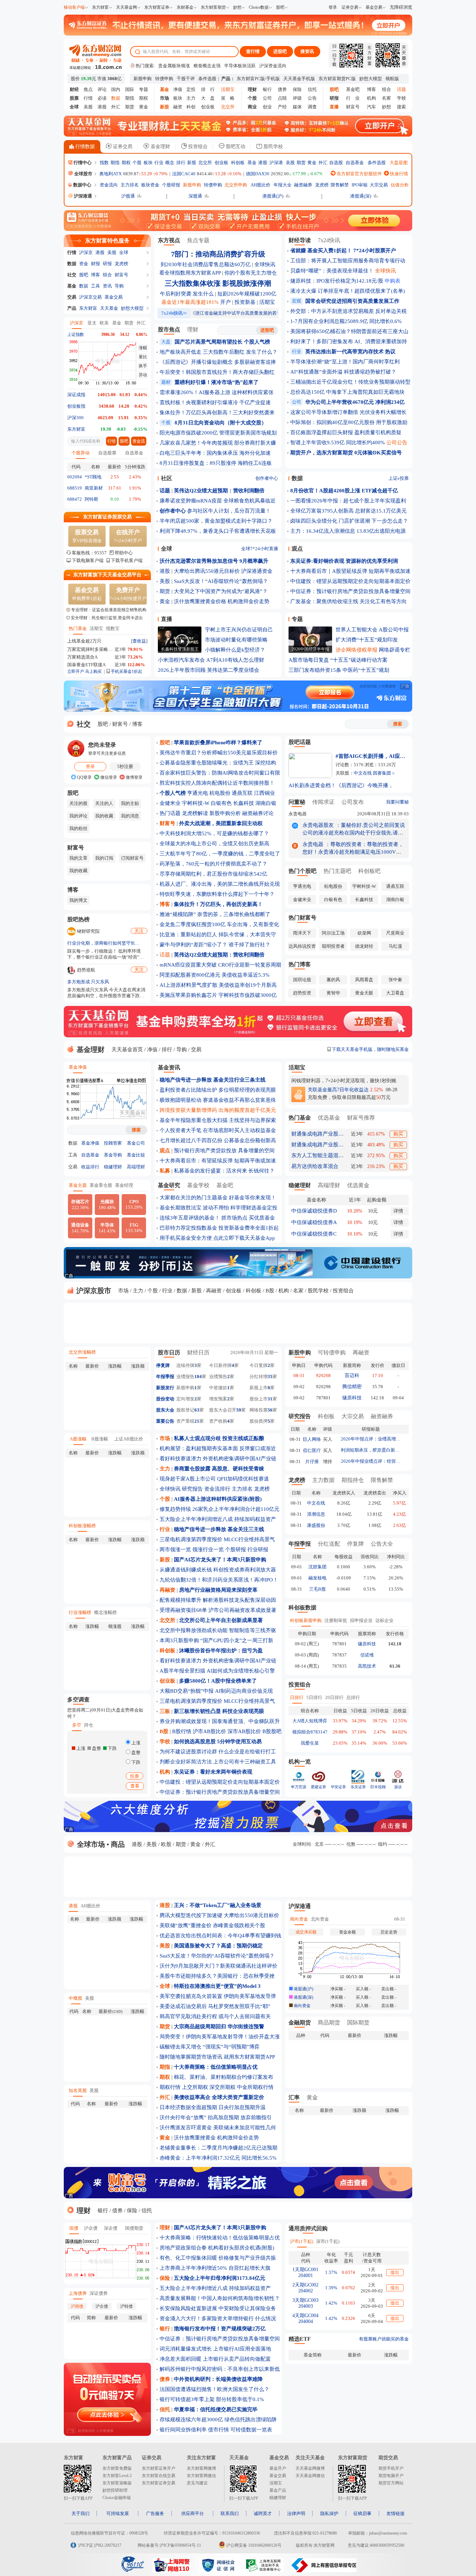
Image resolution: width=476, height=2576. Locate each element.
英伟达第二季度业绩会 (233, 670)
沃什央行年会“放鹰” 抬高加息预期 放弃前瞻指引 (216, 2117)
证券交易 (350, 7)
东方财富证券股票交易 (107, 517)
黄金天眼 (364, 993)
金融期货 (300, 2023)
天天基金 (109, 308)
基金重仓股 (101, 1185)
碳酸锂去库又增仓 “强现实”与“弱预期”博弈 (210, 2047)
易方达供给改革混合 (315, 1166)
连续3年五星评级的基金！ (190, 1218)
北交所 (205, 163)
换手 (143, 366)
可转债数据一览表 (251, 2430)
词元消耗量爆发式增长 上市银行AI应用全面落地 (215, 2349)
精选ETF (300, 2339)
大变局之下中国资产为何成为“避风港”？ (221, 591)
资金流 (139, 441)
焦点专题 (198, 240)
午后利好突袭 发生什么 (187, 294)
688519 (75, 488)
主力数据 (323, 1480)
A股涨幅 (78, 1439)
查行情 (253, 51)
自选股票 (107, 453)
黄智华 (333, 993)
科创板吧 (369, 871)
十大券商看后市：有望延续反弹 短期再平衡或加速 (218, 1161)
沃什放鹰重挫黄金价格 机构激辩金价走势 (222, 601)
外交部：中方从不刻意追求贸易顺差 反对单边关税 (348, 311)
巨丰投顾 (378, 1787)
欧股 (166, 1844)
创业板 (208, 107)
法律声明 (296, 2513)
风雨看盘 (364, 980)
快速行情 (398, 174)
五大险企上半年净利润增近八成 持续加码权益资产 (218, 1519)
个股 (137, 163)
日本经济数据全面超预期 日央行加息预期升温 (213, 2107)
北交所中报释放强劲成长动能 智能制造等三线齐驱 (218, 1630)
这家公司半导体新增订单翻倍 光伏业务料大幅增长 (348, 412)
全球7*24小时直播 (260, 549)
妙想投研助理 (115, 2490)
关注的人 (104, 803)
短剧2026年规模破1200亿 (247, 294)
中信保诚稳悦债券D (314, 1211)
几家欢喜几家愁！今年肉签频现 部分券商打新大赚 (218, 443)
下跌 (135, 1762)
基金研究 (169, 1185)
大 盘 (208, 98)
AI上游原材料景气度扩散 (189, 985)
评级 (297, 98)
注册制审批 (336, 1620)
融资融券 (303, 185)
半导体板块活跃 (240, 66)
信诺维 (367, 1655)
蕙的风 (333, 980)
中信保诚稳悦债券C (314, 1234)
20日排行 (334, 1697)
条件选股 (207, 79)
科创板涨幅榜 (82, 1526)
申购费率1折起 (87, 594)
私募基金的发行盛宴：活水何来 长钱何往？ (224, 1171)
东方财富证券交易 (159, 2483)
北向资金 (320, 1919)
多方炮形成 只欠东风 (88, 982)
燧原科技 (352, 1398)
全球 (124, 252)
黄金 (144, 107)
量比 (143, 357)
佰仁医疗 (312, 1450)
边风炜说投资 (302, 946)
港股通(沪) (273, 196)
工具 (95, 286)
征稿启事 (362, 2513)
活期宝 (96, 628)
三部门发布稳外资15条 (315, 670)
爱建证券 (318, 1787)
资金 (84, 264)
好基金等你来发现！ (252, 1198)
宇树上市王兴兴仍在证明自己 (239, 630)
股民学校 (272, 147)
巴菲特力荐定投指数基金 (188, 1228)
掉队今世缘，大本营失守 (247, 935)
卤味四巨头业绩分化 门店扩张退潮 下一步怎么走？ (349, 521)
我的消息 (130, 816)
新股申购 (143, 79)
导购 (119, 286)
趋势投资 (302, 993)
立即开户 (76, 671)
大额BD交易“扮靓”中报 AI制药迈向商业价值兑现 (216, 1691)
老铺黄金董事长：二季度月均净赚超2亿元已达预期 (218, 2148)
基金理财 (160, 147)
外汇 (116, 107)
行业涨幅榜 (80, 1612)
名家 (386, 98)
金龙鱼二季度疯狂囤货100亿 (193, 924)
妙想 (237, 7)
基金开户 (278, 2468)
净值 (178, 89)
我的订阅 (104, 858)
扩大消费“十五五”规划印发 (367, 640)
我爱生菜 (310, 1743)
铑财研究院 (88, 931)
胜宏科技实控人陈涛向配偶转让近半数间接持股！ (217, 783)
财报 (95, 264)
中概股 (75, 1998)
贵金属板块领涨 (174, 66)
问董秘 (297, 802)
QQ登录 (84, 777)
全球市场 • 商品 (100, 1844)
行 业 (353, 98)
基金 (252, 163)
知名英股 (78, 2090)
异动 (143, 375)
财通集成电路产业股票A (317, 1134)
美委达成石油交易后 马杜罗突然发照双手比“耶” (215, 2006)
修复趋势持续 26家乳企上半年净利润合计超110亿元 (220, 1509)
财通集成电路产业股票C (317, 1145)
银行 (267, 89)
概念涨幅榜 (105, 1612)
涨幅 (143, 348)
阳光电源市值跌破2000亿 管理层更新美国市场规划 (218, 433)
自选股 (336, 163)
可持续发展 (118, 2513)
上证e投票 (399, 478)
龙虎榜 (322, 185)
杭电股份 (220, 793)
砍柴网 (364, 933)
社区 (167, 478)
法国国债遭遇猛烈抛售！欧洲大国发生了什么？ (214, 2389)
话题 (165, 955)
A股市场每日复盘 (309, 660)
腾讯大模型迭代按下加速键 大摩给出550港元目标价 (219, 1915)
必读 (102, 98)
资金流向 (109, 185)
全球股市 (83, 174)
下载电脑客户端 (88, 560)
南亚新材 (94, 488)
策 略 (228, 98)
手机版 (273, 79)
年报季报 (165, 1377)
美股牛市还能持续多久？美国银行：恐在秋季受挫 (217, 1976)
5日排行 (314, 1697)
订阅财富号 (132, 858)
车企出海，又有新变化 (253, 924)
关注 (139, 931)
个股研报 (171, 185)
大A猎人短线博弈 (310, 1721)
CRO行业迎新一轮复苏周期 (250, 965)
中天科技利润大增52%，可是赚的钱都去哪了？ (214, 833)
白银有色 (221, 803)
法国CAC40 (184, 174)
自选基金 (355, 163)
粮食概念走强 (207, 66)
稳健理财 (113, 1167)
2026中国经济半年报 (310, 649)
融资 (178, 107)
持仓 (89, 1725)
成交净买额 (306, 1932)
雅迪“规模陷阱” (178, 914)
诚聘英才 (263, 2513)
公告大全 (382, 1544)
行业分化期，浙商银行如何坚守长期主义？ (106, 943)
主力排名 (130, 185)
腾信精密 (352, 1387)
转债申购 (164, 79)
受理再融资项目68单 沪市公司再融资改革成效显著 (218, 1610)
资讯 (107, 286)
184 (198, 1377)
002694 (75, 477)
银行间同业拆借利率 (183, 2430)
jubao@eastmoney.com (388, 2533)
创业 (267, 107)
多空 (77, 1725)
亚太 (92, 323)
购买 (398, 1134)
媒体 (297, 107)
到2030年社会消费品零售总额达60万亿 (206, 264)
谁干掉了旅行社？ (249, 945)
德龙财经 (364, 946)
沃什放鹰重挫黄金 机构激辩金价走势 (216, 2138)
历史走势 (389, 1932)
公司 (267, 98)
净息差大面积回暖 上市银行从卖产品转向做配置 (215, 2359)
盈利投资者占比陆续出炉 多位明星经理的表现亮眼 (218, 1090)
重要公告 (165, 1421)
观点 (297, 549)
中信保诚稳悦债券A (314, 1222)
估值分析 (400, 185)
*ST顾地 (93, 477)
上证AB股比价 (129, 1439)
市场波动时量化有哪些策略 (236, 640)
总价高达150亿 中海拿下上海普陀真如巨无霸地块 (347, 392)
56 (270, 1410)
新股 (192, 163)
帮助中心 (124, 553)
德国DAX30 (258, 174)
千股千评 (186, 79)
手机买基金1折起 (126, 671)
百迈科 (352, 1375)
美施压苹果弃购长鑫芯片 (188, 995)
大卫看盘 (395, 993)
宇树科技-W (196, 803)
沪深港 (276, 163)
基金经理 (124, 1185)
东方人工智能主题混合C (317, 1155)
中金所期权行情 (255, 2087)
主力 (191, 98)
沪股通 (128, 196)
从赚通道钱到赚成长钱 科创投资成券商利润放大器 (218, 1570)
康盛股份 (316, 1525)
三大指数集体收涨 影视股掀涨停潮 (218, 283)
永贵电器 (298, 814)
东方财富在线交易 (159, 2476)
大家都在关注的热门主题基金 (194, 1198)
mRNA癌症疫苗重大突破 (188, 965)
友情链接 (396, 2513)
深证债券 (99, 2293)
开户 (225, 302)
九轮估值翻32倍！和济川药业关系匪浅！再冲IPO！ (219, 1580)
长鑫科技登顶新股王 (180, 649)
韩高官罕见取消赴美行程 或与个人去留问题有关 (215, 2016)
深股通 (195, 196)
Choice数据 (259, 7)
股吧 (280, 7)
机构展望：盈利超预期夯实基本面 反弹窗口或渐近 (218, 1448)
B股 (270, 1291)
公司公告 (397, 443)
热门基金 (78, 628)
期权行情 (170, 2087)
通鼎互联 (242, 793)
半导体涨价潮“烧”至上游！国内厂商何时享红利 (345, 362)
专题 (144, 89)
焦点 (88, 89)
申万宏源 (299, 1787)
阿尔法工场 (333, 933)
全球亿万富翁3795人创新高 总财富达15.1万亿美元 (348, 511)
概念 (170, 163)
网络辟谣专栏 (394, 650)
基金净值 (78, 1067)
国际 (130, 89)
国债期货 (134, 2228)
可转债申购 (332, 1352)
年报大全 (283, 185)
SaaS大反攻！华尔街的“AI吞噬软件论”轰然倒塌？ (217, 1956)
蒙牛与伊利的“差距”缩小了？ (193, 945)
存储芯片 (80, 1205)
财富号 (353, 107)
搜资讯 (307, 51)
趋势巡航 (86, 970)
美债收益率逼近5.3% (246, 975)
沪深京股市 (93, 1291)
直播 (167, 619)
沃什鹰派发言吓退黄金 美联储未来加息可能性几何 (218, 2128)
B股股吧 (272, 1731)
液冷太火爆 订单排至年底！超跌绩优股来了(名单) (348, 291)
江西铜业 (264, 793)
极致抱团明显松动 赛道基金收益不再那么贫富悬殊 (218, 1100)
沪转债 (126, 2306)
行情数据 (84, 147)
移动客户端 (74, 7)
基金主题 (78, 1185)
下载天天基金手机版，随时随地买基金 (370, 1049)
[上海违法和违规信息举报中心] (264, 2570)
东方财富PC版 (251, 79)
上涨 (135, 1743)
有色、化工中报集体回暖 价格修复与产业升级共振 (218, 2258)
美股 (88, 107)
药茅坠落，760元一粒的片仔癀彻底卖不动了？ (213, 864)
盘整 (135, 1752)
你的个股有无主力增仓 (251, 273)
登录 (333, 7)
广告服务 (155, 2513)
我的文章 (78, 858)
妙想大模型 (371, 79)
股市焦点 (169, 329)
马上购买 (93, 671)
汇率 (294, 2097)
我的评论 (78, 816)
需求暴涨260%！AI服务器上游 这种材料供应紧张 (217, 392)
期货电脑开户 (391, 2476)
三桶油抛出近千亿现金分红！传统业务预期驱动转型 (350, 382)
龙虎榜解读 (195, 813)
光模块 (107, 1205)
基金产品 (278, 2490)
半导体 (107, 1228)
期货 (130, 107)
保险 (297, 89)
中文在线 (363, 773)
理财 (193, 329)
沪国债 (77, 2306)
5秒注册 (125, 766)
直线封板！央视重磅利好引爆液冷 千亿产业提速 (215, 402)
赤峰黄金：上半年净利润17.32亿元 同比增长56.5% (218, 2158)
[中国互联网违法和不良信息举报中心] (324, 2570)
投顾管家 (113, 1143)
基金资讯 (169, 1067)
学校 (401, 98)
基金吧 (353, 89)
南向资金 (299, 1919)
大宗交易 (379, 185)
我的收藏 (104, 816)
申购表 (393, 281)
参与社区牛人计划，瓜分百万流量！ (229, 511)
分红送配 (329, 1544)
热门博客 (300, 964)
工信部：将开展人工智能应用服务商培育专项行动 (348, 261)
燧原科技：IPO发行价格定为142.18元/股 (337, 281)
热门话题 (170, 813)
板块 (178, 98)
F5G (134, 1228)
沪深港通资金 (257, 571)
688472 (75, 499)
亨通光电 (198, 793)
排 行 (208, 89)
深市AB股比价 (244, 1731)
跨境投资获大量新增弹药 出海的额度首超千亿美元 (218, 1110)
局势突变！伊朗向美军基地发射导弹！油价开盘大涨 (220, 2037)
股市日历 (169, 1352)
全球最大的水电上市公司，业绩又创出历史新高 (214, 844)
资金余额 (347, 1932)
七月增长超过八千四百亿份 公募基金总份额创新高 (218, 1140)
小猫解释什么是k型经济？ (235, 650)
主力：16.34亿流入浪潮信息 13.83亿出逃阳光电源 (348, 531)
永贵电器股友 (318, 825)
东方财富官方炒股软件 (359, 174)
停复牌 (163, 1365)
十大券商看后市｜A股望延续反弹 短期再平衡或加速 (350, 571)
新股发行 (165, 1388)
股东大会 (165, 1410)
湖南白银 (266, 803)
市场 (123, 1291)
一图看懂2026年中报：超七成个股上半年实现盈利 (348, 501)
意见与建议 (197, 2483)
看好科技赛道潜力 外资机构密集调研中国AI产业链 (218, 1459)
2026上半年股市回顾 (182, 670)
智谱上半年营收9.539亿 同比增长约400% (338, 443)
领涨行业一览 (208, 1550)
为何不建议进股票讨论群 (188, 1752)
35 (270, 1377)
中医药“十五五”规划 (366, 670)
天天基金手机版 (299, 79)
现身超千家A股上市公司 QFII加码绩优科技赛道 (214, 1479)
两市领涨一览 (175, 1550)
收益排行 (90, 1167)
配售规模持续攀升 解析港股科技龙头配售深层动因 (218, 1600)
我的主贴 (130, 803)
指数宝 (113, 628)
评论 (102, 89)
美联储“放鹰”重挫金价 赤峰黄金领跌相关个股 (212, 1925)
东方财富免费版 (117, 2468)
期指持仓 (353, 1480)
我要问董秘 (397, 802)
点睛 (282, 98)
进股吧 (280, 51)
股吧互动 (235, 147)
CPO (134, 1204)
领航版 (392, 79)
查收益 (139, 641)
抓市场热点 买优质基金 (248, 1218)
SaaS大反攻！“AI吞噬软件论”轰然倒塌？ (221, 581)
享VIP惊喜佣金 (87, 536)
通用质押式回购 (308, 2228)
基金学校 (198, 1185)
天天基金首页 (127, 1049)
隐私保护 (329, 2513)
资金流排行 (217, 1489)
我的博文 (78, 900)
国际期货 (358, 2023)
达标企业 (384, 1620)
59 (239, 1410)
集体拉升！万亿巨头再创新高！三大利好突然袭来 (217, 413)
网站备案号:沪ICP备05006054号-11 (169, 2545)
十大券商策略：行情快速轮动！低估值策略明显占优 (220, 2238)
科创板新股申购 (306, 1620)
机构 (371, 98)
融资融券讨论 (258, 813)
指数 (104, 163)
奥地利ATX (110, 174)
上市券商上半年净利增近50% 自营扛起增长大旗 (215, 2268)
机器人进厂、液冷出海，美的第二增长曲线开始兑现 (220, 884)
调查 (312, 107)
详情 (398, 1211)
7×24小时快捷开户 (128, 594)
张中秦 (395, 980)
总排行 (353, 1697)
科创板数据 (302, 1608)
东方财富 (100, 7)
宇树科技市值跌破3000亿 (248, 995)
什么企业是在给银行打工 (247, 1752)
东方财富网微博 (201, 2468)
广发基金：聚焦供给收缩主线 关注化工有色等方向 (348, 601)
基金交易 (374, 7)
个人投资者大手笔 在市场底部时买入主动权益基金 (218, 1130)
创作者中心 (267, 478)
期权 (144, 98)
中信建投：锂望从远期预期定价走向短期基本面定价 (350, 581)
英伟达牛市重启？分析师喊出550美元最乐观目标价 (219, 753)
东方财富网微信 (201, 2476)
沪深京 (86, 252)
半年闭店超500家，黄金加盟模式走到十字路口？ (216, 521)
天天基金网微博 (310, 2468)
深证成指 (76, 395)
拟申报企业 (361, 1620)
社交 (72, 275)
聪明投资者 (333, 946)
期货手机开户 (391, 2468)
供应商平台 (193, 2513)
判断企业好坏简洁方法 (186, 1762)
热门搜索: (145, 66)
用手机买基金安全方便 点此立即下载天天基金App (217, 1238)
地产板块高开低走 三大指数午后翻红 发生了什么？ (218, 352)
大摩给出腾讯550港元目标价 (207, 571)
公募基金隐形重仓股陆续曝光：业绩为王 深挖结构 (218, 763)
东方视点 (169, 240)
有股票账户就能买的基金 (384, 2339)
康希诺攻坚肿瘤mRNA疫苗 (191, 501)
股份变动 (165, 1399)
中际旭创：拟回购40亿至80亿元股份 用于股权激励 (349, 422)
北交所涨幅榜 (82, 1352)
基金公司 (136, 1143)
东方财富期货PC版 (337, 79)
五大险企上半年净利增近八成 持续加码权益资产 (215, 2288)
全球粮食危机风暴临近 (249, 501)
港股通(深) (361, 196)
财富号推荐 (361, 1118)
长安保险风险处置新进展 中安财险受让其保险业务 (218, 2308)
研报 (107, 264)
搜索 (401, 107)
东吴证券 (358, 1787)
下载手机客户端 (127, 560)
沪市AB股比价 (209, 1731)
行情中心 (82, 163)
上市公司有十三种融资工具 (245, 1762)
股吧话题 (300, 742)
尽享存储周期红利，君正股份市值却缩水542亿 (213, 874)
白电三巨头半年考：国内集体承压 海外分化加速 (215, 453)
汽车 (371, 107)
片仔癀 (312, 1462)
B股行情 (182, 1731)
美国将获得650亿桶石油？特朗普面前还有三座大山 (349, 331)
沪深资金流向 (273, 66)
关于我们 (80, 2513)
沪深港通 (83, 196)
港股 (102, 107)
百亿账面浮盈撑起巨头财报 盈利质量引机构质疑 (346, 432)
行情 (88, 98)
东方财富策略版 (117, 2483)
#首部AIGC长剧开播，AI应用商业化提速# (370, 756)
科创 (191, 107)
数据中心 (82, 185)
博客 (371, 89)
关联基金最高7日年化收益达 (338, 1090)
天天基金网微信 (310, 2476)
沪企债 (91, 2228)
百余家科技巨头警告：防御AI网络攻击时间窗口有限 (220, 773)
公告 (312, 98)
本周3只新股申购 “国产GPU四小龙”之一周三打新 (216, 1640)
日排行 (297, 1697)
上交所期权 (195, 2087)
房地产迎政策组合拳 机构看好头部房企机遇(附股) (217, 2248)
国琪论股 (302, 980)
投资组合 (197, 147)
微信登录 (108, 777)
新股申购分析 (225, 813)
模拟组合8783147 (310, 1732)
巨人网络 (312, 1439)
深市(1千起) (328, 2241)
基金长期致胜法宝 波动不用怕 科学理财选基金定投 (218, 1208)
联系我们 (230, 2513)
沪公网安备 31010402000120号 (254, 2545)
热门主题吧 (337, 871)
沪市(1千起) (302, 2241)
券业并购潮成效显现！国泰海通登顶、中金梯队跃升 (220, 1721)
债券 (282, 89)
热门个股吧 (302, 871)
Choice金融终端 (117, 2498)
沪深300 (75, 418)
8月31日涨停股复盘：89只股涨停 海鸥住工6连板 (216, 463)
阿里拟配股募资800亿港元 (190, 975)
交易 (72, 297)
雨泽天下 (302, 933)
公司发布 (353, 802)
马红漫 (395, 946)
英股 (94, 2090)
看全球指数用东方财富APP (190, 273)
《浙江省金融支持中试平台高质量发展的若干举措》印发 (247, 313)
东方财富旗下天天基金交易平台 (107, 575)
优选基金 (329, 1118)
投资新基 (245, 302)
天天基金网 (126, 7)
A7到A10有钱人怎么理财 (235, 660)
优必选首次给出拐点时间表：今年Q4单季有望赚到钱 (220, 1936)
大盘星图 (399, 163)
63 (197, 1410)
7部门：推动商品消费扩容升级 (218, 254)
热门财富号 (302, 918)
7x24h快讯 (174, 313)
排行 (181, 163)
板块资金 (150, 185)
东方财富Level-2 (117, 2476)
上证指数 (76, 335)
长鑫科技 (244, 803)
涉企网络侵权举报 (356, 650)
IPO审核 (360, 185)
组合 (386, 89)
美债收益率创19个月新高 (248, 985)
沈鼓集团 (317, 1567)
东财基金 (185, 7)
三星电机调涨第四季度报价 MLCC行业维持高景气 (217, 1539)
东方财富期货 (213, 7)
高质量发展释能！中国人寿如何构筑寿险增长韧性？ (220, 2298)
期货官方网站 (391, 2483)
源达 (398, 1787)
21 (197, 1421)
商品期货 (329, 2023)
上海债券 (78, 2293)
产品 (72, 308)
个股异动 (80, 453)
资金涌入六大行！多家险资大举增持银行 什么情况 (218, 2319)
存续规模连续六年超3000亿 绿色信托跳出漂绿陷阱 (218, 2420)
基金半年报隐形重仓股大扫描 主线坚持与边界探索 (218, 1120)
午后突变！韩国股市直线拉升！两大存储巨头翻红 (217, 372)
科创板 (238, 163)
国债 (74, 2228)
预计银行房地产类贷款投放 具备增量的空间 (224, 1151)
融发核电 (317, 1578)
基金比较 (136, 1155)
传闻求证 (323, 802)
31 (270, 1399)
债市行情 (218, 2430)
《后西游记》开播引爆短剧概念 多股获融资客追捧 (218, 362)
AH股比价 (260, 185)
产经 (282, 107)
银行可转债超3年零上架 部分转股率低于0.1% (212, 2399)
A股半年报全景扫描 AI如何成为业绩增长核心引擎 (217, 1671)
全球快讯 (265, 264)
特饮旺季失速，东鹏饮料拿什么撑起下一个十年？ (217, 894)
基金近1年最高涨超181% (190, 302)
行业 (159, 163)
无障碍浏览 (401, 7)
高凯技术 (367, 1666)
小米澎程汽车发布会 (181, 660)
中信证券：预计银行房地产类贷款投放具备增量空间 (350, 591)
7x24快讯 (329, 240)
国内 (116, 89)
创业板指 (76, 406)
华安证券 (338, 1787)
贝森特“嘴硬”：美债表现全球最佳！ (332, 271)
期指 (130, 98)
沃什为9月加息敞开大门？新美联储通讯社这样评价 (218, 1966)
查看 (135, 1786)
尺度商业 (395, 933)
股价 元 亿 (96, 79)
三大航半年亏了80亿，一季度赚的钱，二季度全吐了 (220, 854)
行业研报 (258, 1550)
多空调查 (78, 1700)
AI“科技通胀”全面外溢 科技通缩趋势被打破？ (343, 372)
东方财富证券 (157, 7)
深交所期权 (222, 2087)
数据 (72, 264)
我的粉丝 (78, 828)
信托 (312, 89)
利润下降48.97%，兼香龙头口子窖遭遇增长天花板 (218, 531)
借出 (395, 2272)
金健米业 (170, 803)
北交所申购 (236, 185)
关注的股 (78, 803)
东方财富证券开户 (159, 2468)
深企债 (111, 2228)
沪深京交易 (90, 297)
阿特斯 (91, 499)
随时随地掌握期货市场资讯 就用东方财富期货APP (217, 2057)
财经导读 (300, 240)
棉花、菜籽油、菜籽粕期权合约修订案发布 (224, 2077)
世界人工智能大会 (356, 630)
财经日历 (198, 1352)
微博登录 (134, 777)
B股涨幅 (100, 1439)
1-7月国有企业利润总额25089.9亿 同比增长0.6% (346, 321)
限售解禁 (340, 185)
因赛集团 (382, 773)
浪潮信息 (316, 1514)
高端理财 (136, 1167)
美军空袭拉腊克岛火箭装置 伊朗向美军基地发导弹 (218, 1996)
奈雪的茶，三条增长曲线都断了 (234, 914)
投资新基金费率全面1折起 (249, 1228)
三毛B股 (317, 1589)
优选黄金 (358, 1185)
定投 (191, 89)
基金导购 (113, 1155)
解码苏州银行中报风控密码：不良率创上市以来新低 (220, 2369)
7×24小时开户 (128, 536)
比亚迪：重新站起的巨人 (188, 935)
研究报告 (192, 1489)
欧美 (104, 323)
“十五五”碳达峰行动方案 (359, 660)
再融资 (214, 1291)
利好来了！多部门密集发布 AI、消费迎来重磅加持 (349, 341)
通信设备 (80, 1228)
